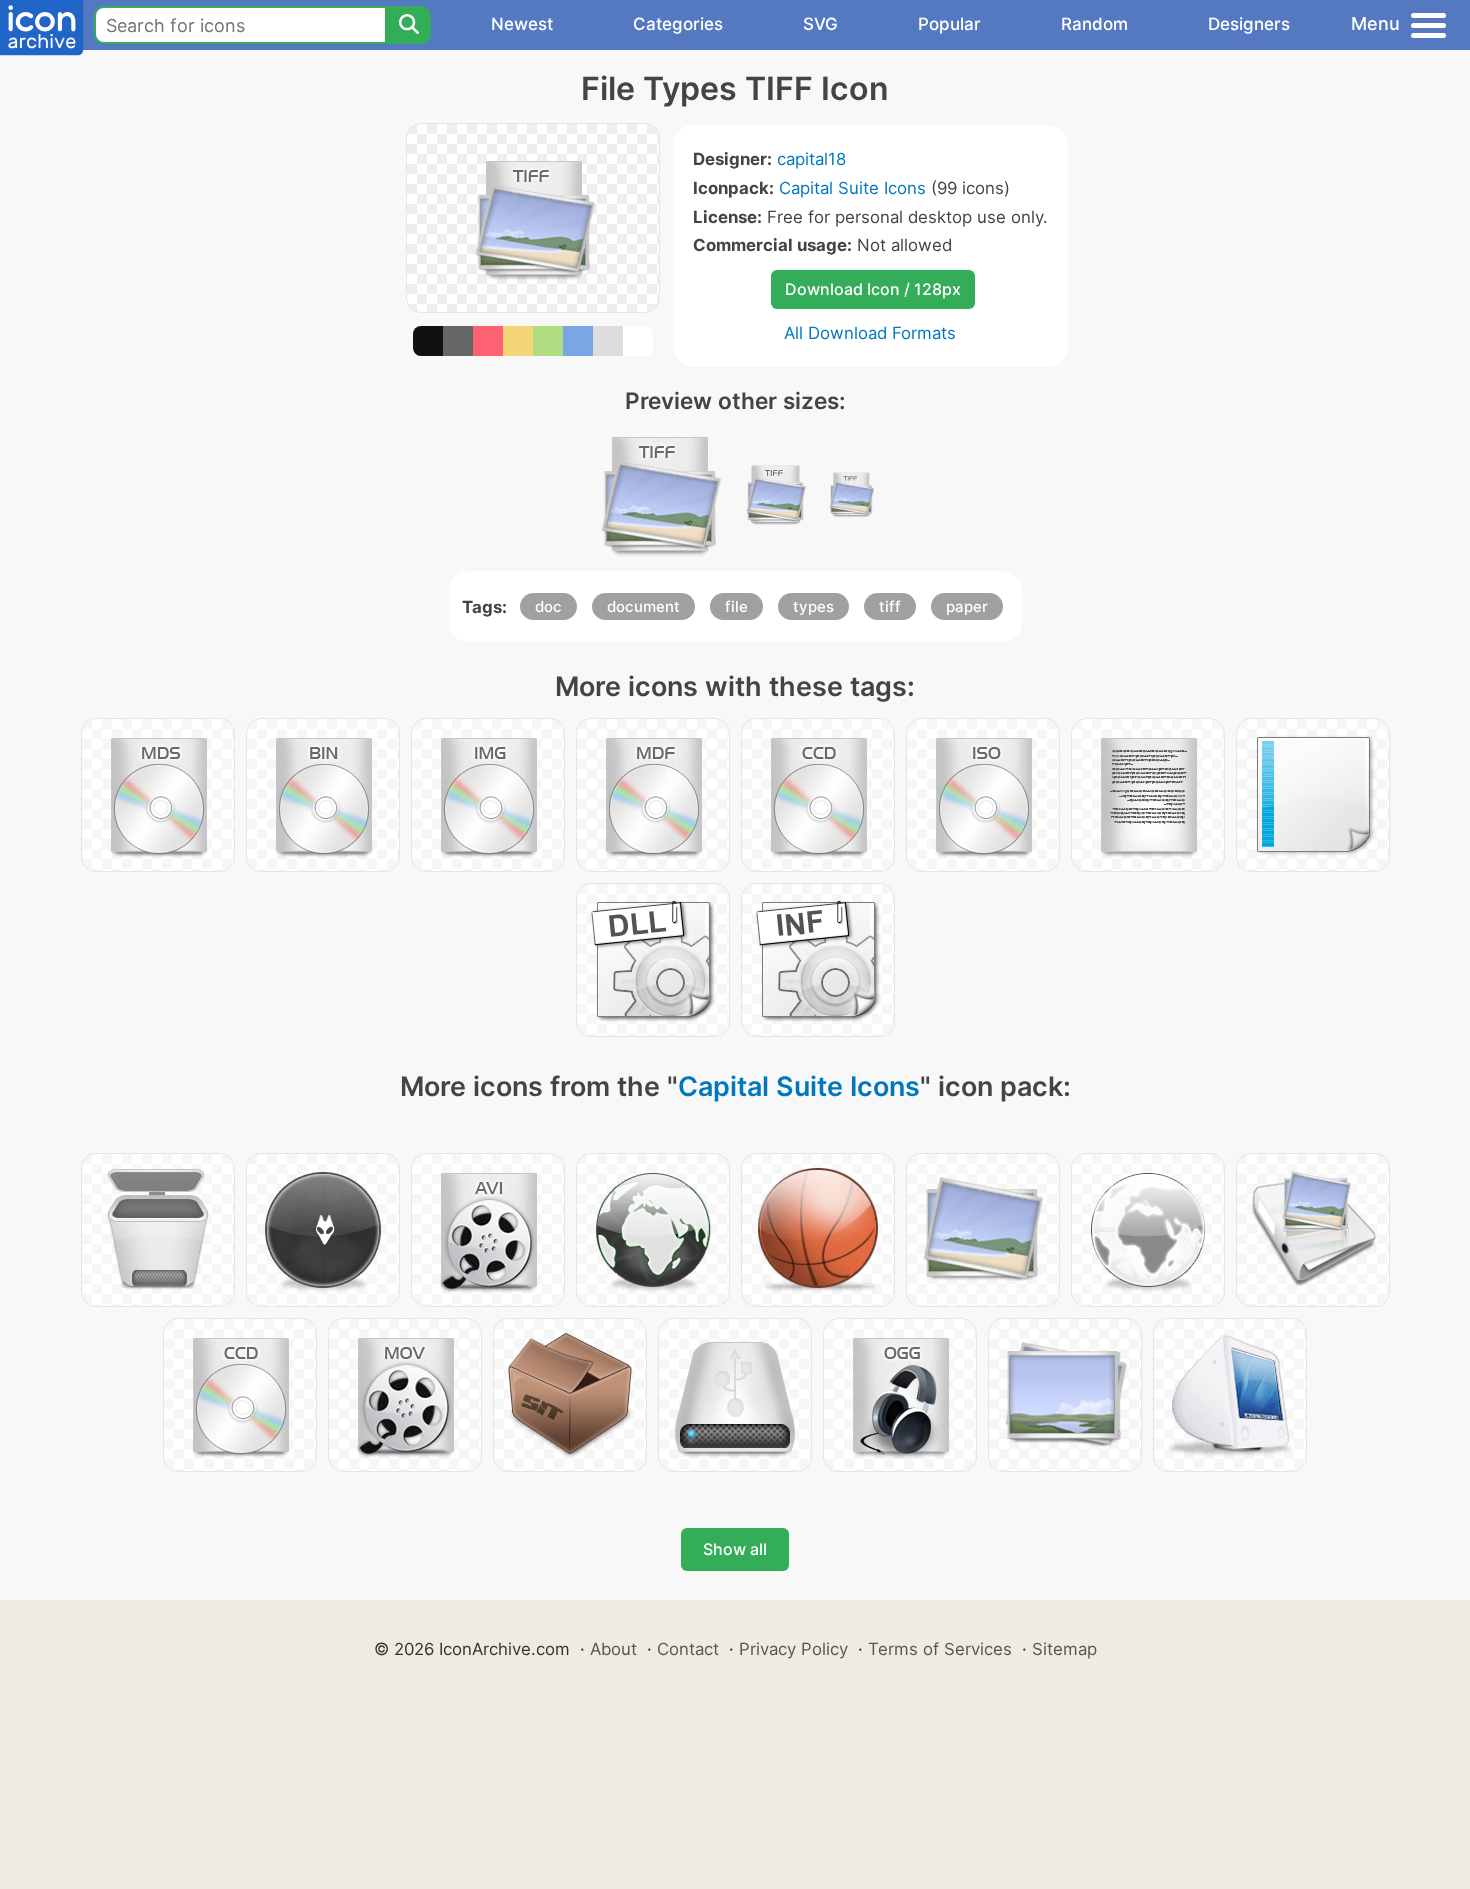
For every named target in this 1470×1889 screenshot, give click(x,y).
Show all (735, 1549)
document (643, 606)
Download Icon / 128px (873, 289)
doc (548, 606)
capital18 (811, 159)
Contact (688, 1649)
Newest (522, 24)
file (736, 606)
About (613, 1649)
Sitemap (1064, 1649)
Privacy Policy (793, 1649)
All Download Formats (870, 333)
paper (967, 606)
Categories (678, 24)
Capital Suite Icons (852, 188)
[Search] (408, 25)
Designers (1249, 24)
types (813, 606)
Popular (949, 24)
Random (1094, 24)
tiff (890, 606)
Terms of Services (940, 1649)
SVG (820, 24)
